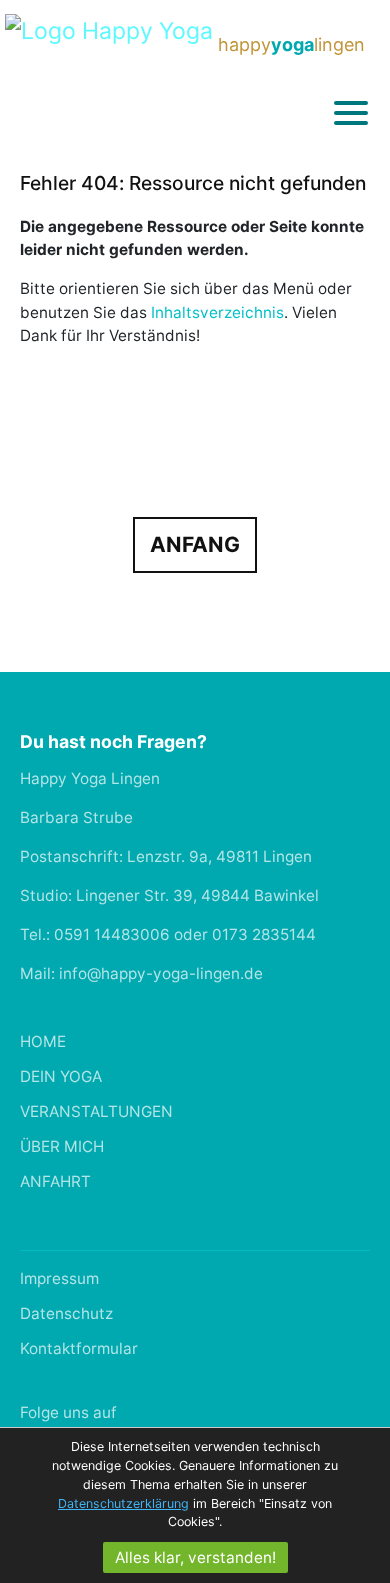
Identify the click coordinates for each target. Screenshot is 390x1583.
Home (43, 1041)
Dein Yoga (61, 1076)
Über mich (62, 1146)
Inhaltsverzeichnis (217, 312)
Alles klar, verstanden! (195, 1557)
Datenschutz (66, 1313)
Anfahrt (55, 1181)
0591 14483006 (112, 934)
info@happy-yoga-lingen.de (161, 973)
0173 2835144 (264, 934)
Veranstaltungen (96, 1111)
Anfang (195, 544)
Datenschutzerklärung (123, 1503)
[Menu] (351, 112)
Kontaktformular (79, 1348)
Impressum (59, 1278)
